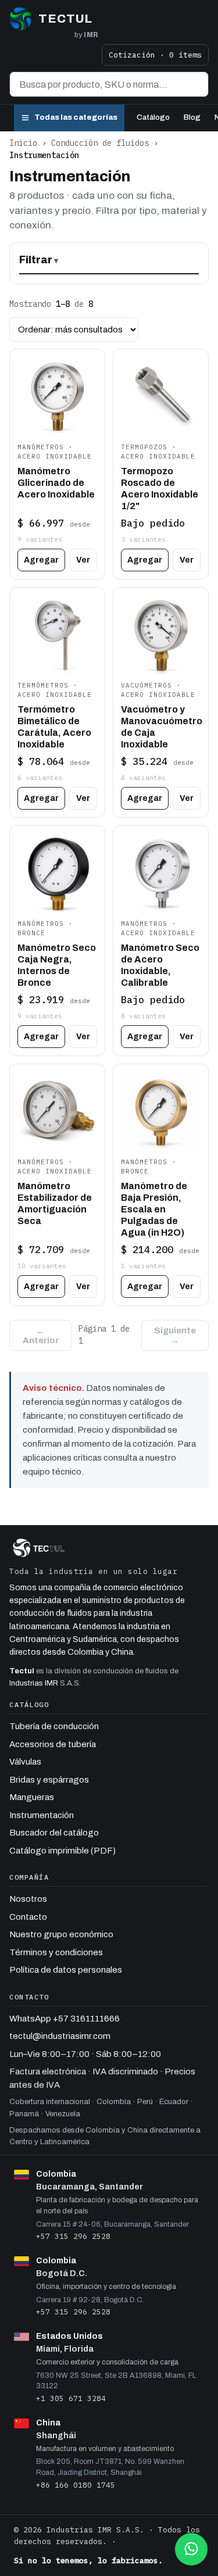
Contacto (28, 1917)
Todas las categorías (76, 117)
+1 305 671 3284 (71, 2398)
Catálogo (153, 117)
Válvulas (25, 1762)
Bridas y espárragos (49, 1780)
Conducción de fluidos (100, 143)
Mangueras (32, 1797)
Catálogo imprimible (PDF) (62, 1851)
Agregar (41, 560)
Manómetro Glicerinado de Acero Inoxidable (56, 483)
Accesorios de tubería (53, 1744)
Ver (83, 560)
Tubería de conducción (54, 1726)
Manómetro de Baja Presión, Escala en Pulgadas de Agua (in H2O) (154, 1209)
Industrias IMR (34, 1683)
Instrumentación (42, 1815)
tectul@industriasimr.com (60, 2036)
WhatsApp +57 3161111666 (65, 2019)
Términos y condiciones (56, 1952)
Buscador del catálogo (54, 1833)
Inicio (23, 143)
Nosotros (28, 1899)
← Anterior (41, 1336)
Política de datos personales (66, 1970)
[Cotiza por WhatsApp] (191, 2549)
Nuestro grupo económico (61, 1934)
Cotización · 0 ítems (155, 55)
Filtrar (36, 260)
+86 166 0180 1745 (76, 2485)
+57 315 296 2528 (73, 2236)
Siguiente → (175, 1335)
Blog (192, 117)
